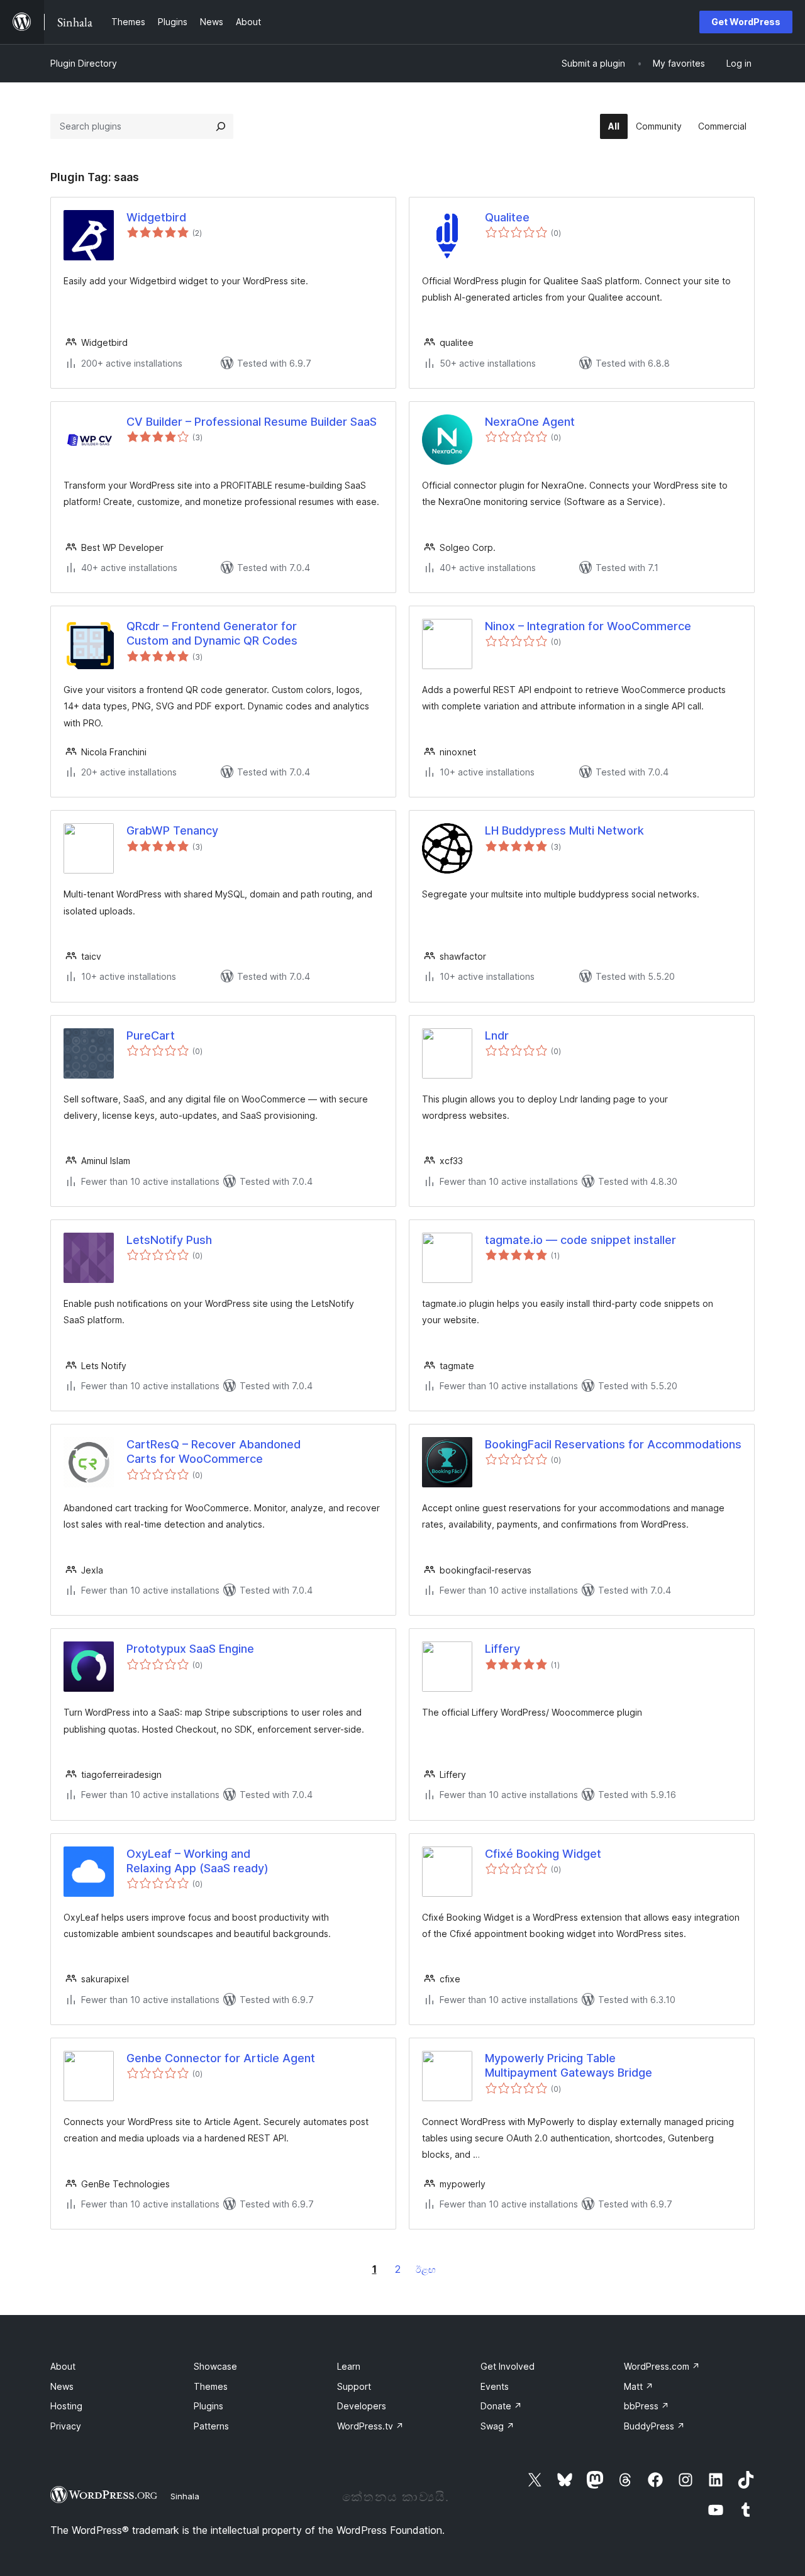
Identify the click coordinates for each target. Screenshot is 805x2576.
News (62, 2386)
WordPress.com (662, 2366)
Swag (497, 2426)
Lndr (497, 1035)
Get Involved (508, 2366)
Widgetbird (156, 217)
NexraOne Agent (530, 422)
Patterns (211, 2426)
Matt (639, 2386)
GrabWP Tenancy (172, 830)
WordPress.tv (370, 2426)
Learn (349, 2366)
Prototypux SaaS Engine (190, 1649)
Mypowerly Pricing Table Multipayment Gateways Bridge (569, 2065)
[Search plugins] (221, 126)
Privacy (66, 2426)
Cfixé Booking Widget (543, 1854)
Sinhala (185, 2496)
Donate (501, 2406)
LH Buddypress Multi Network (564, 830)
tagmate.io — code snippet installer (580, 1240)
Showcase (215, 2366)
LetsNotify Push (169, 1240)
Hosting (66, 2406)
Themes (211, 2386)
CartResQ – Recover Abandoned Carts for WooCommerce (214, 1452)
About (63, 2366)
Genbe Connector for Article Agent (221, 2058)
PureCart (151, 1035)
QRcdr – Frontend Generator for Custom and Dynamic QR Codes (212, 633)
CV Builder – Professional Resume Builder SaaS (252, 422)
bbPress (647, 2406)
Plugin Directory (84, 63)
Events (495, 2386)
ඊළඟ (426, 2269)
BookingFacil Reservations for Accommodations (613, 1444)
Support (354, 2386)
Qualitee (507, 217)
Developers (362, 2406)
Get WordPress (746, 22)
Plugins (208, 2406)
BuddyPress (654, 2426)
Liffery (502, 1649)
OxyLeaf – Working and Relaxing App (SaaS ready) (197, 1861)
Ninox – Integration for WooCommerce (588, 626)
